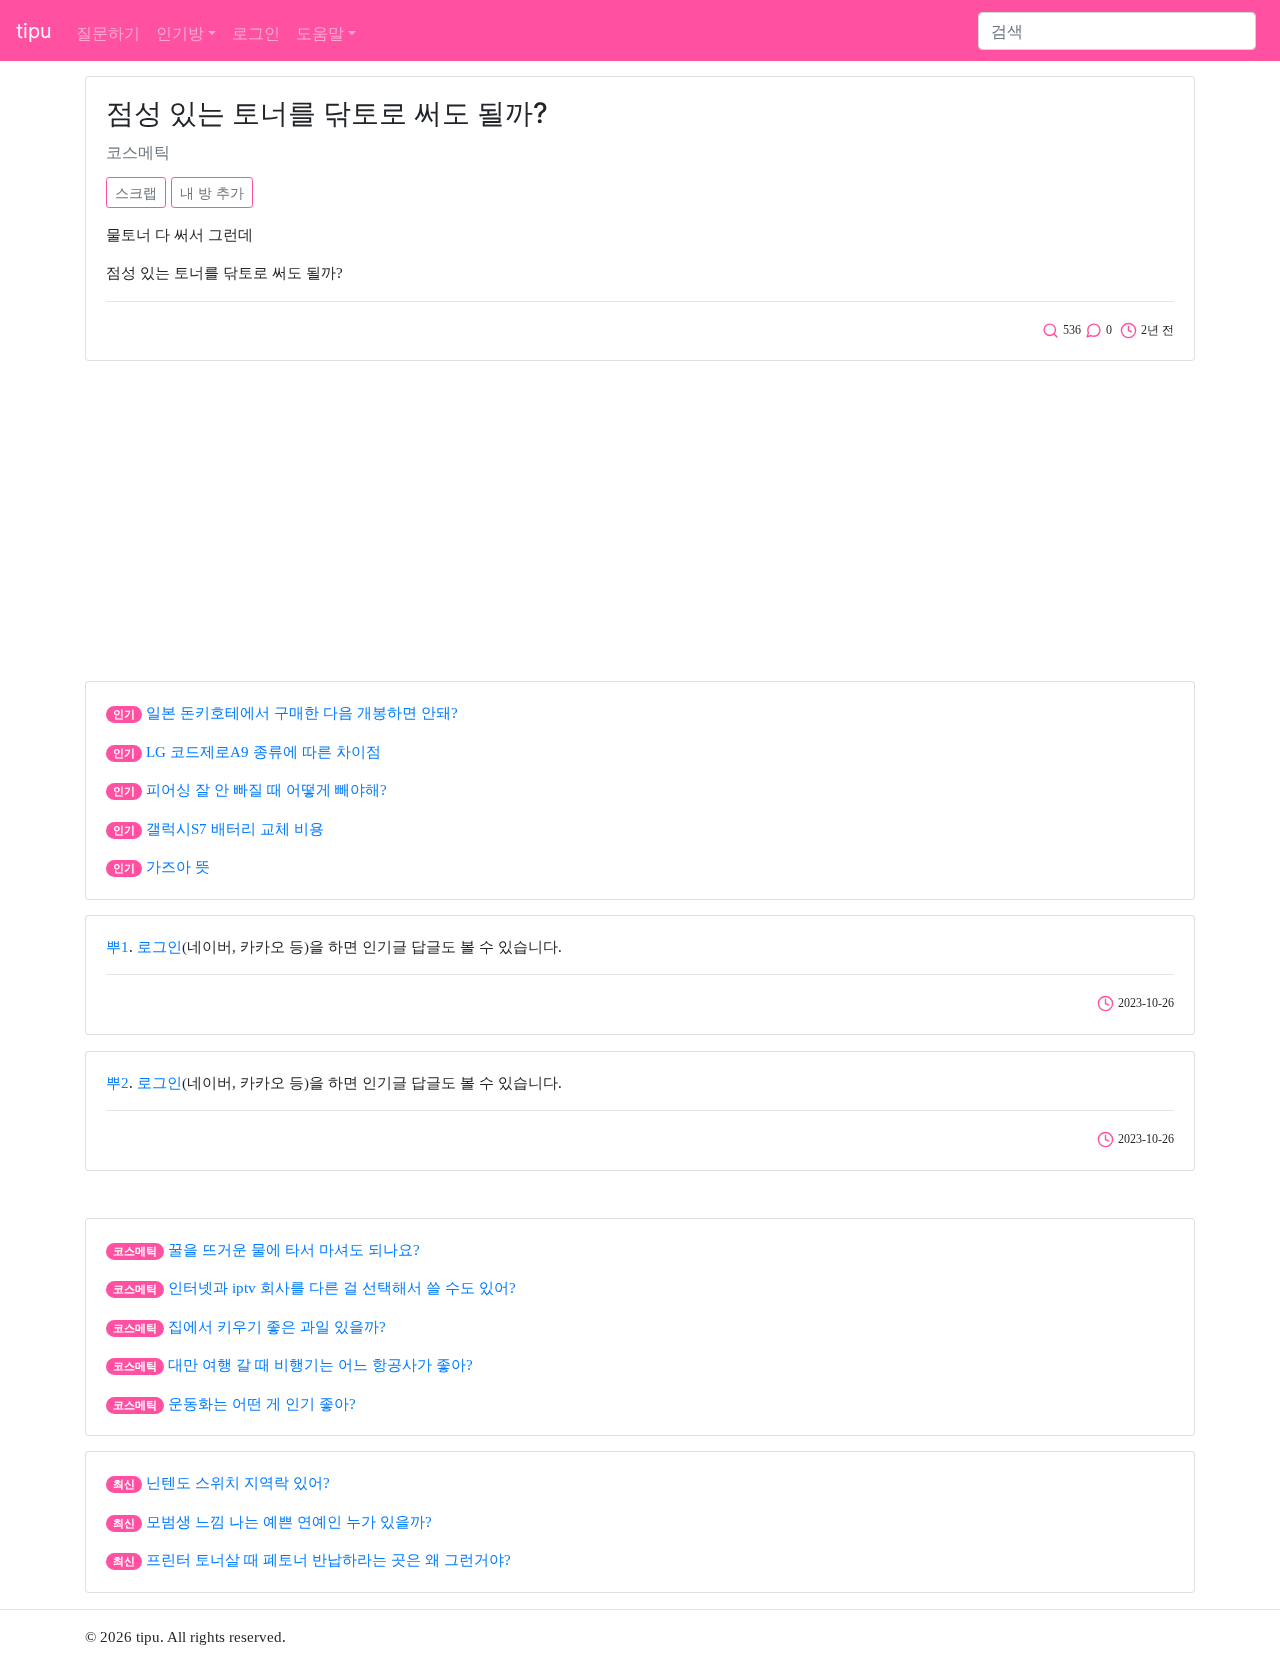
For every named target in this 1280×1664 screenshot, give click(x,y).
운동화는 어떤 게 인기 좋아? (262, 1404)
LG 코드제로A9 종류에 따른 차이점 (263, 752)
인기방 (180, 33)
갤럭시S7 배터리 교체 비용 (235, 829)
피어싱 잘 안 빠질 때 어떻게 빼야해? (266, 790)
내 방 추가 (212, 192)
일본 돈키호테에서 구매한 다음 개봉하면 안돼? (302, 713)
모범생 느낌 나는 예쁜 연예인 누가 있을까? (289, 1522)
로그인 (256, 33)
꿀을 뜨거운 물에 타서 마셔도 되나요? (294, 1250)
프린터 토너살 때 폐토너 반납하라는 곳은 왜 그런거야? (328, 1560)
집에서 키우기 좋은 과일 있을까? (277, 1327)
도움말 (320, 33)
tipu (34, 31)
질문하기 (108, 33)
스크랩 (136, 192)
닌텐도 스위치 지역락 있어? (238, 1483)
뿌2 (117, 1083)
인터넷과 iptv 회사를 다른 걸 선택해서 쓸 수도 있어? (342, 1288)
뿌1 (117, 947)
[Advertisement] (640, 516)
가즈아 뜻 (178, 867)
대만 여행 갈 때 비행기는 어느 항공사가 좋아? (320, 1365)
